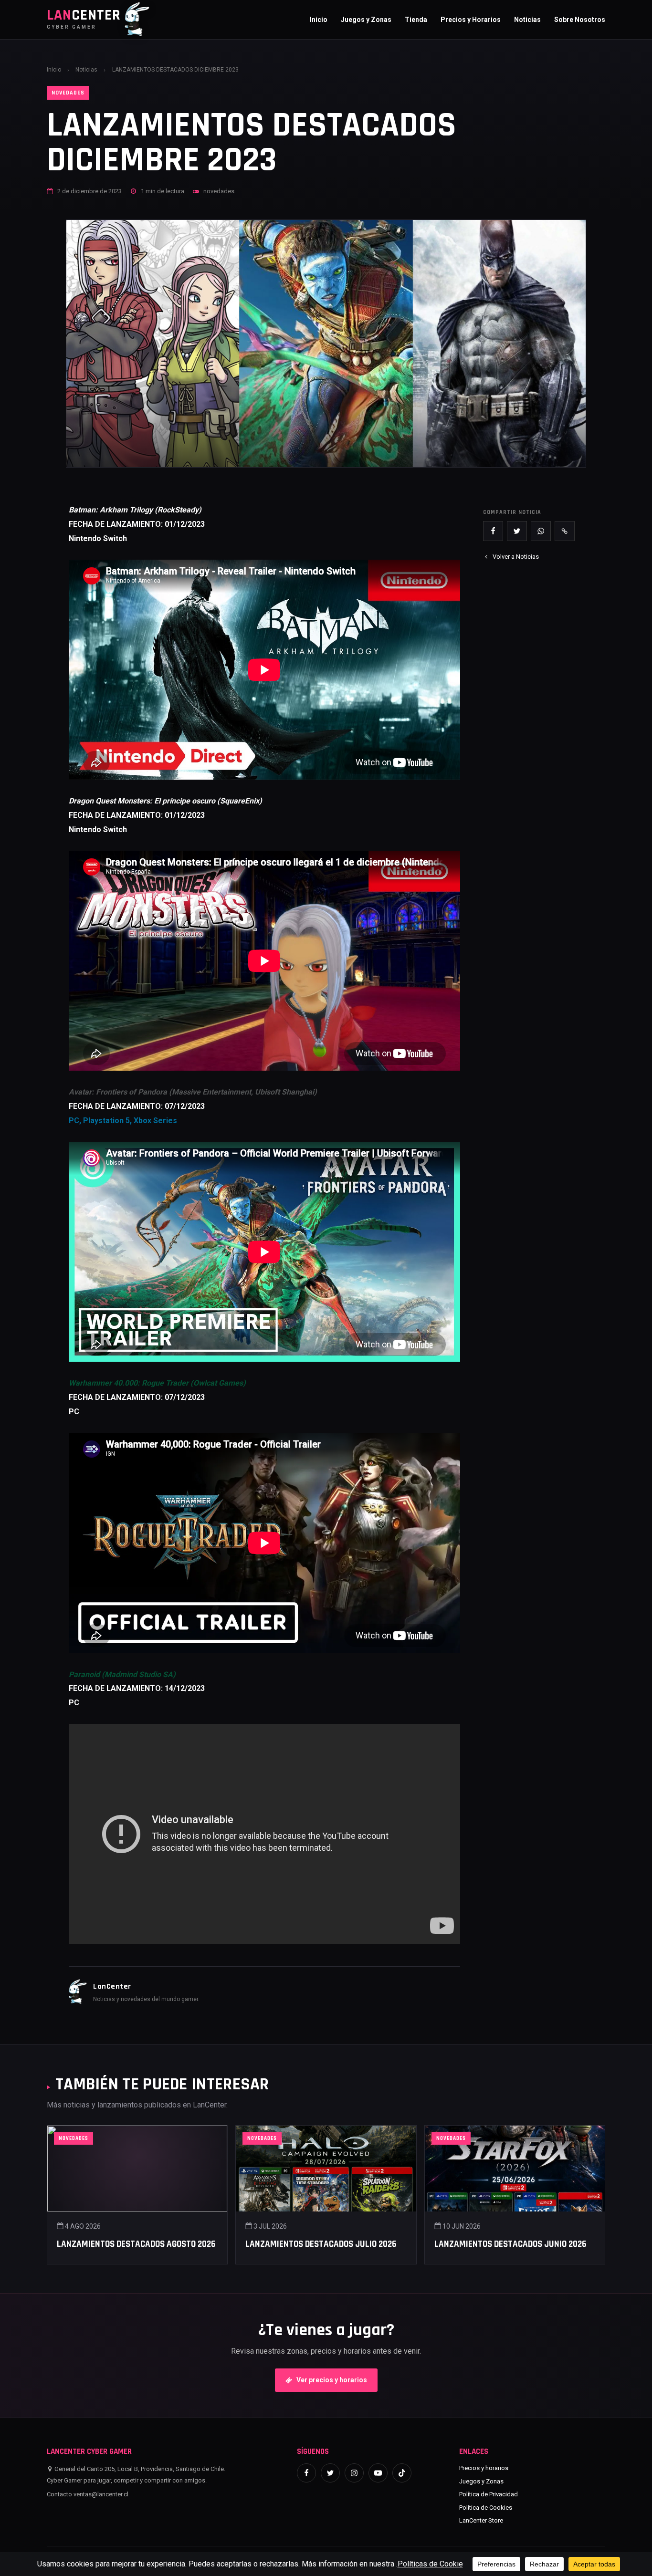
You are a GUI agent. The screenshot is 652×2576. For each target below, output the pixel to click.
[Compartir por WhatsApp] (541, 531)
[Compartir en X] (517, 531)
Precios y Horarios (471, 20)
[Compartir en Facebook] (493, 531)
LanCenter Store (481, 2520)
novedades (68, 93)
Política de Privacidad (489, 2494)
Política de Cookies (486, 2508)
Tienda (416, 20)
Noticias (527, 20)
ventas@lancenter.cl (101, 2494)
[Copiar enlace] (565, 531)
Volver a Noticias (516, 557)
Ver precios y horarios (332, 2380)
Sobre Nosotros (580, 20)
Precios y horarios (484, 2468)
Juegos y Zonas (366, 20)
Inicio (319, 20)
